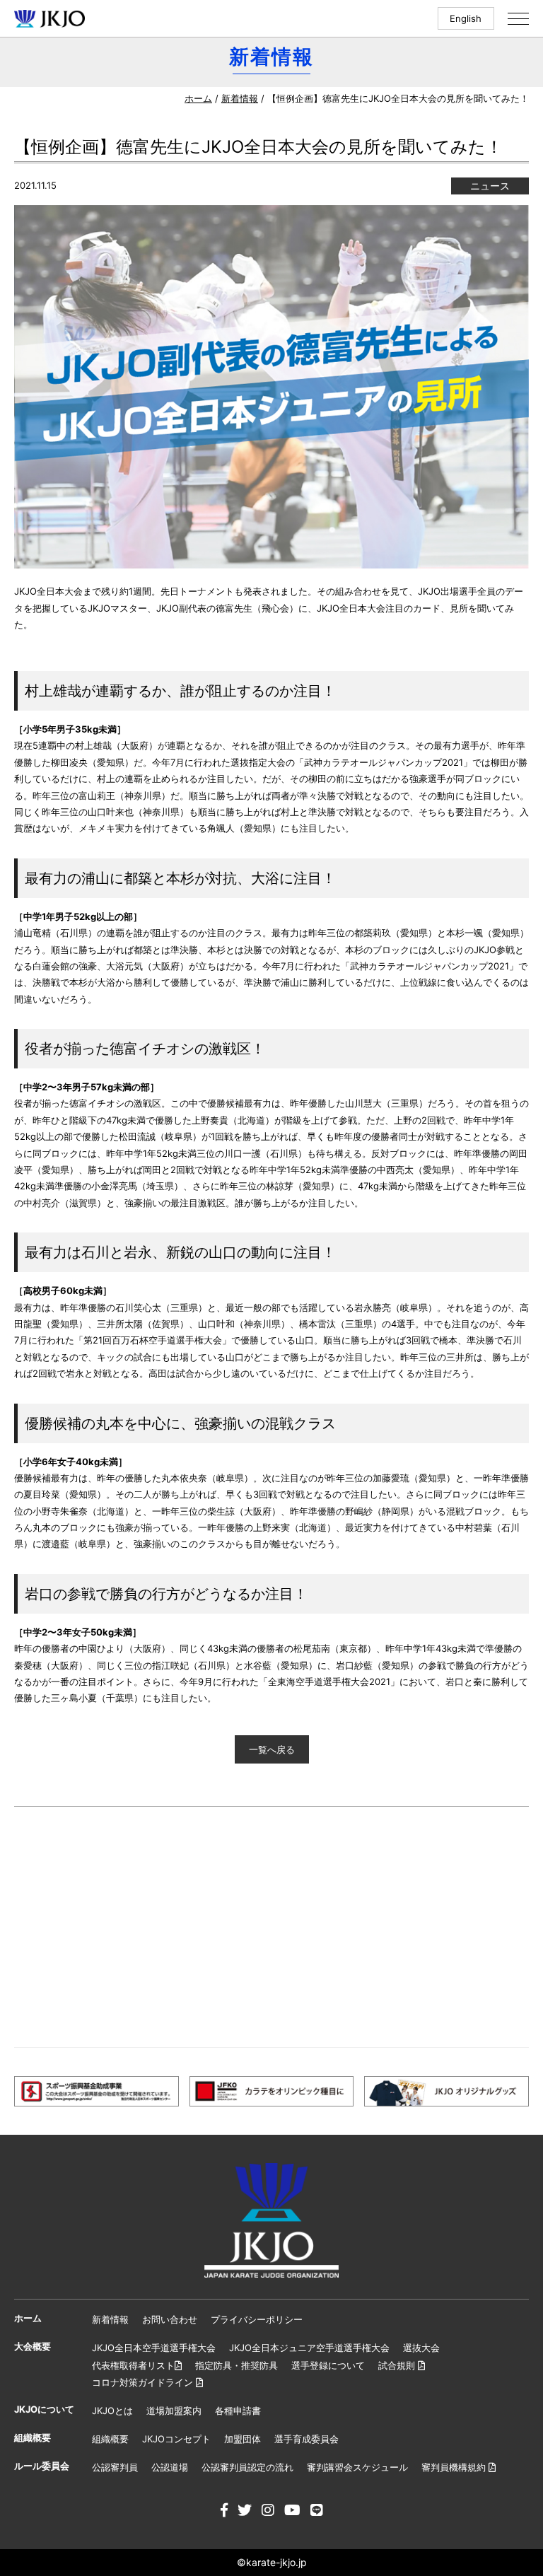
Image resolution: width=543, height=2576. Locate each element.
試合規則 (398, 2365)
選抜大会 (421, 2348)
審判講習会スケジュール (357, 2467)
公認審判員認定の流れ (247, 2467)
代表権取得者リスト (133, 2365)
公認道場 (170, 2467)
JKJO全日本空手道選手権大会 (154, 2348)
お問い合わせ (170, 2319)
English (466, 18)
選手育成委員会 (306, 2439)
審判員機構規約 (455, 2467)
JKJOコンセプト (176, 2439)
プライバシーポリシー (257, 2319)
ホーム (198, 98)
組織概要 (110, 2439)
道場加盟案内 (174, 2411)
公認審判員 (115, 2467)
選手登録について (328, 2365)
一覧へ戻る (272, 1749)
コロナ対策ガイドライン (144, 2382)
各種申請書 (238, 2411)
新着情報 (240, 98)
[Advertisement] (271, 1927)
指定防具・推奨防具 (237, 2365)
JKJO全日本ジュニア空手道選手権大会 (309, 2348)
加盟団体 (243, 2439)
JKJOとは (112, 2411)
